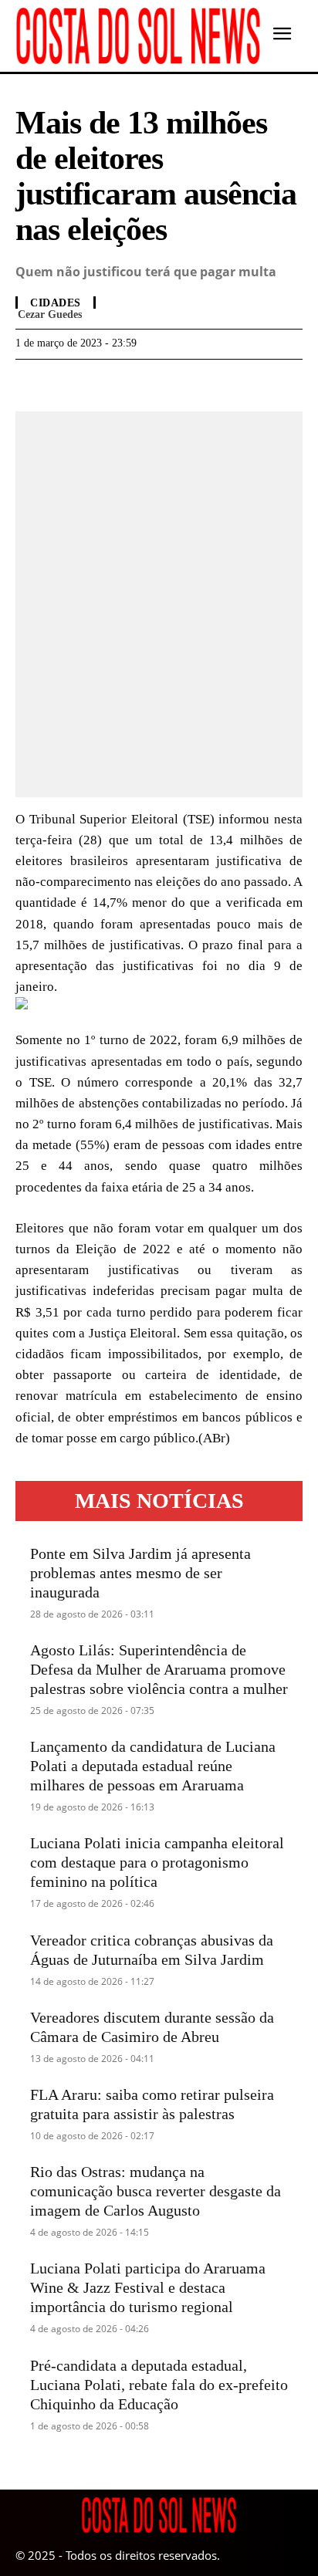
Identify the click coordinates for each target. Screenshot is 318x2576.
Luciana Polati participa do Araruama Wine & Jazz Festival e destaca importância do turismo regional (148, 2287)
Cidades (56, 303)
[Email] (137, 383)
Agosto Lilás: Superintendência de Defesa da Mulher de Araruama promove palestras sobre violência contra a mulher (159, 1669)
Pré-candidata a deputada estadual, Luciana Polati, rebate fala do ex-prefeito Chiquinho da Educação (159, 2385)
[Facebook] (31, 383)
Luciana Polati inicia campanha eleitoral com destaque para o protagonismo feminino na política (157, 1862)
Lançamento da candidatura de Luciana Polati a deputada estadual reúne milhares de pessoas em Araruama (153, 1766)
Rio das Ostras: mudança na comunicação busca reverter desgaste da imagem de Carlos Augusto (156, 2191)
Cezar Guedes (50, 314)
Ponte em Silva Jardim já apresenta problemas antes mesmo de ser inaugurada (140, 1573)
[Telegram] (102, 383)
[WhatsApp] (66, 383)
